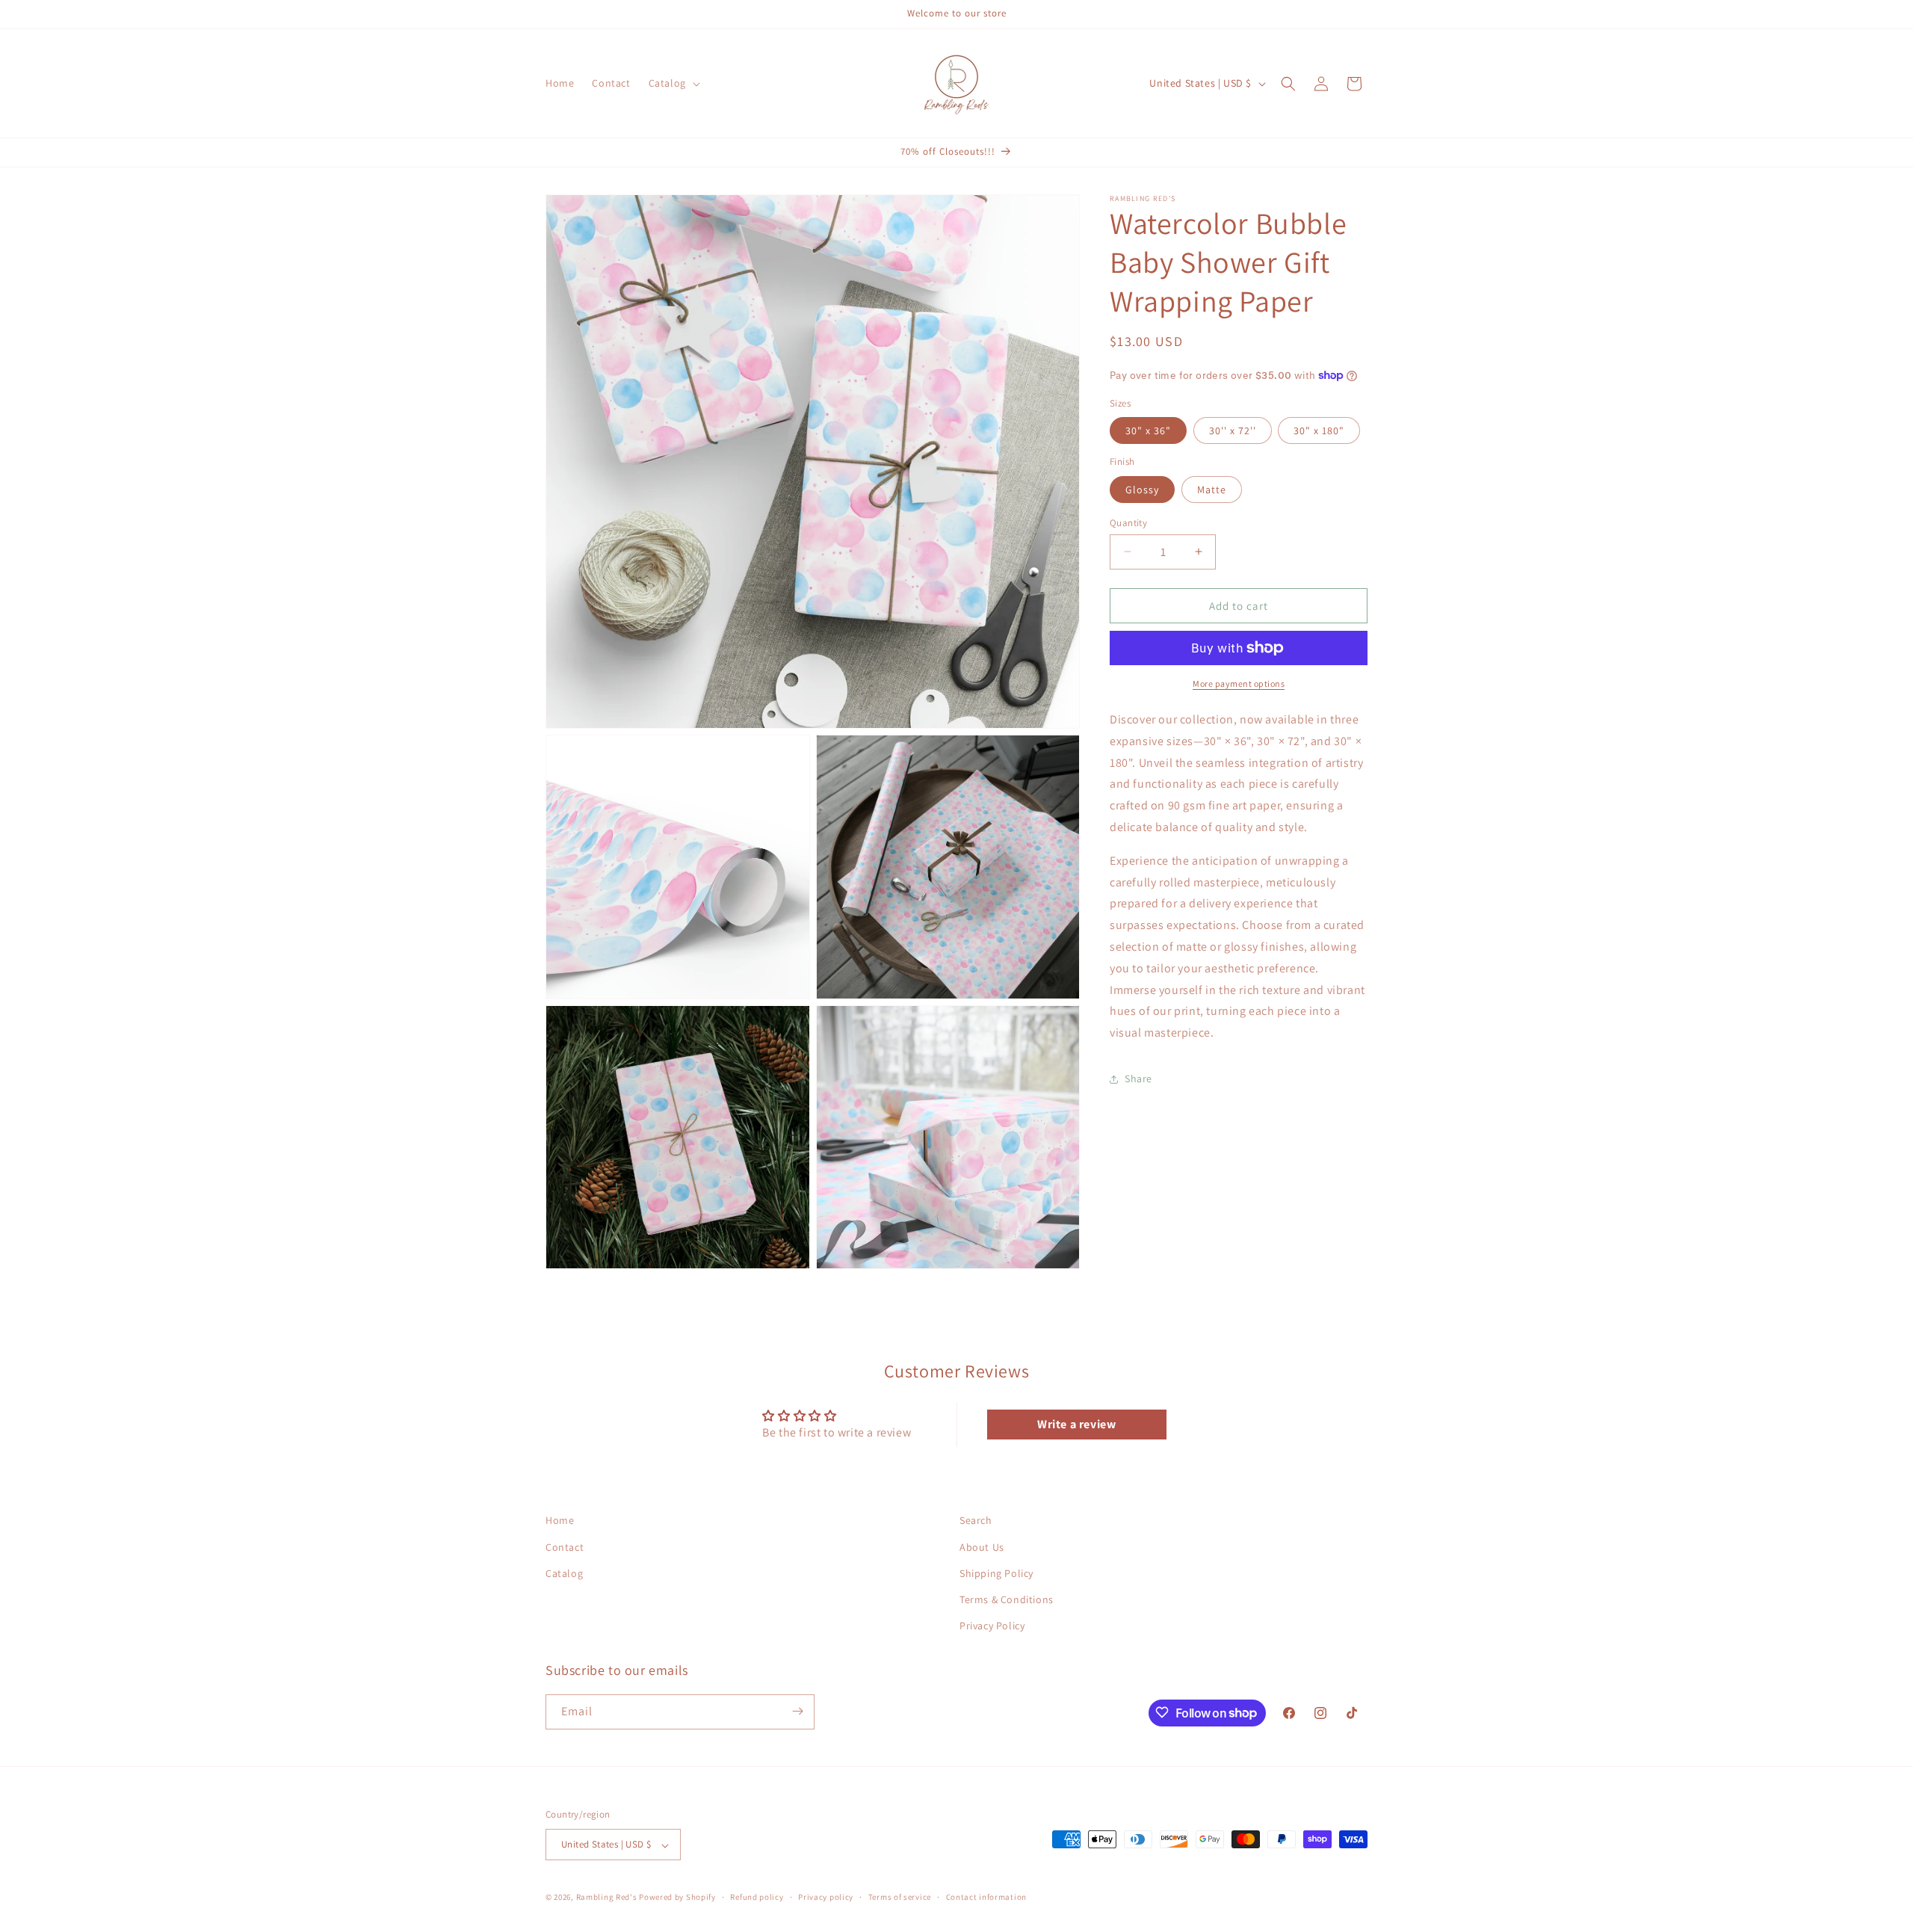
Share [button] (1138, 1078)
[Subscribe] (797, 1711)
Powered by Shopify (677, 1898)
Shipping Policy (996, 1573)
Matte (1212, 489)
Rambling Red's (607, 1898)
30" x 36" (1148, 430)
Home (560, 1520)
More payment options (1239, 683)
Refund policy (757, 1897)
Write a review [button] (1076, 1424)
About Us (982, 1546)
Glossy (1142, 489)
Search (976, 1520)
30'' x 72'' (1233, 430)
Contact (565, 1546)
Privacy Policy (992, 1626)
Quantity (1128, 522)
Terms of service (900, 1897)
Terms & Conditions (1007, 1599)
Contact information (986, 1897)
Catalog (564, 1573)
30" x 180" (1319, 430)
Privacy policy (826, 1897)
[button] (673, 83)
